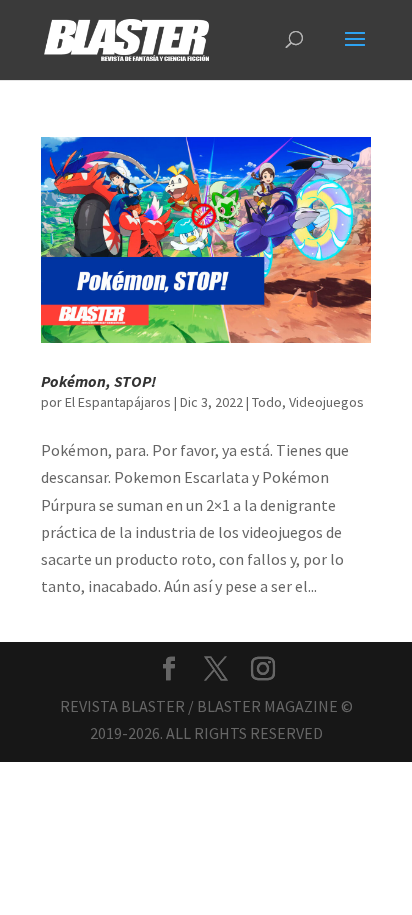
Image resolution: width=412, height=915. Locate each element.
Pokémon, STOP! (98, 381)
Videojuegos (326, 402)
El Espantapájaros (118, 402)
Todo (267, 402)
